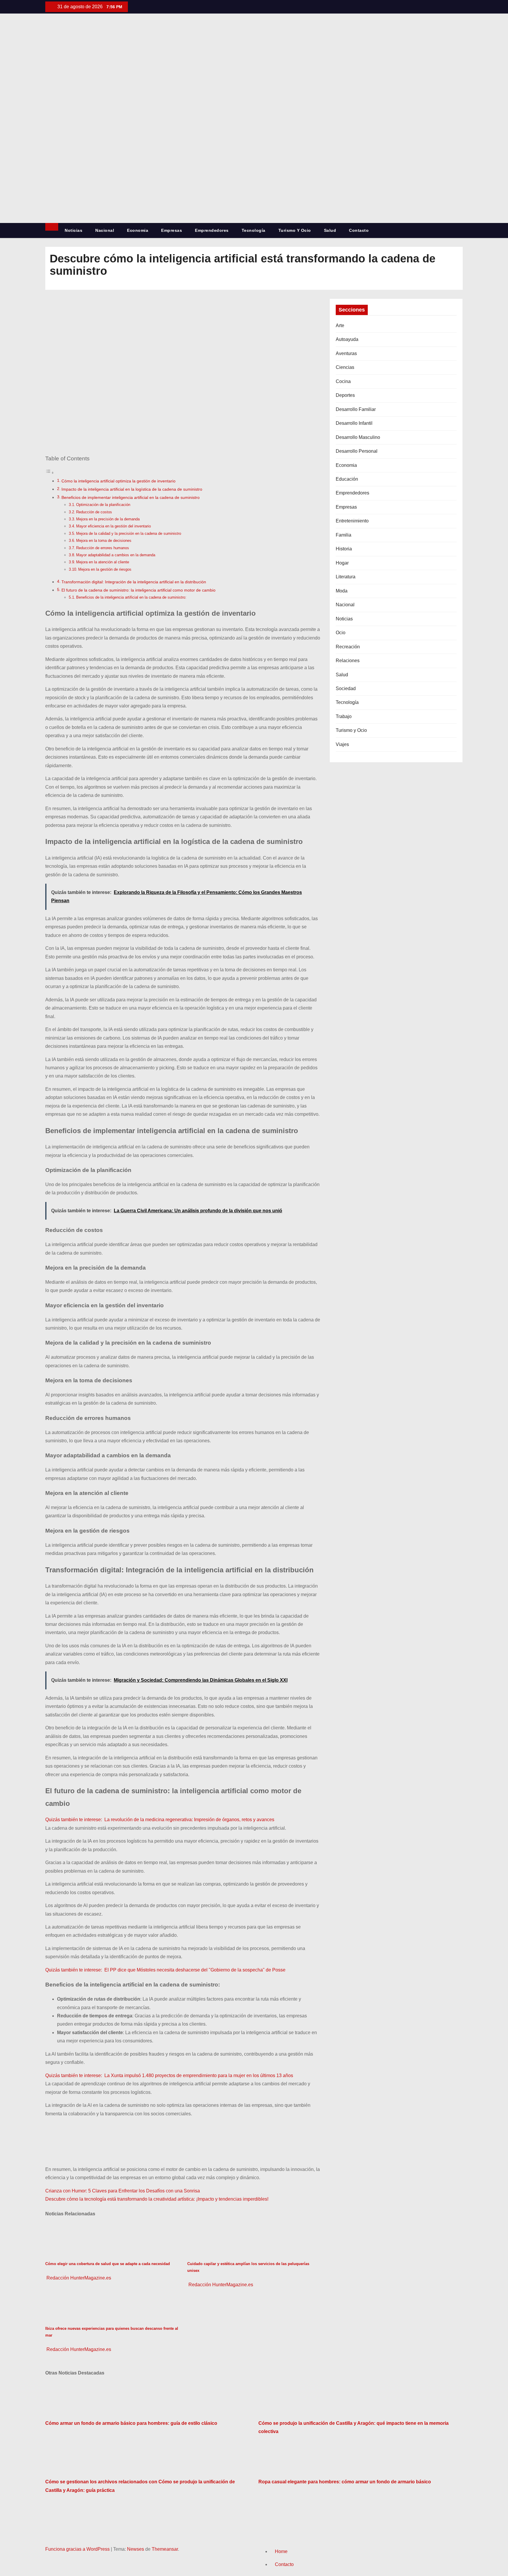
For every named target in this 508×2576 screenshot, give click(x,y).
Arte (340, 325)
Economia (138, 230)
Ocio (341, 633)
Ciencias (345, 367)
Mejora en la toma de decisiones (104, 541)
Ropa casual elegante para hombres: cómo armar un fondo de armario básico (345, 2482)
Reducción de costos (94, 512)
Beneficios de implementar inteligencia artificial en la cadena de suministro (131, 497)
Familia (344, 535)
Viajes (342, 744)
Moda (342, 591)
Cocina (343, 381)
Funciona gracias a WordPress (78, 2549)
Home (281, 2551)
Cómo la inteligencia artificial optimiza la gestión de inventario (118, 481)
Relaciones (348, 661)
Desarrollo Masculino (358, 437)
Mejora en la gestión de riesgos (105, 569)
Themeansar (165, 2549)
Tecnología (254, 230)
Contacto (359, 230)
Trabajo (344, 716)
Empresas (172, 230)
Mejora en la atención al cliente (103, 562)
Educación (347, 479)
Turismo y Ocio (295, 230)
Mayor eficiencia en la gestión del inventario (113, 526)
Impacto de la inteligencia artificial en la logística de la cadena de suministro (132, 489)
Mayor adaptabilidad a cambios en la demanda (116, 555)
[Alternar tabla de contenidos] (50, 473)
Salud (330, 230)
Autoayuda (347, 339)
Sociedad (346, 688)
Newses (136, 2549)
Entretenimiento (352, 521)
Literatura (346, 577)
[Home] (52, 227)
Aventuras (346, 353)
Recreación (348, 647)
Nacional (105, 230)
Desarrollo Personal (357, 451)
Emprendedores (212, 230)
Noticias (73, 230)
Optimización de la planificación (103, 505)
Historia (344, 549)
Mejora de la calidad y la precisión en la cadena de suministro (129, 533)
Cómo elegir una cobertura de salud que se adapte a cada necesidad (108, 2264)
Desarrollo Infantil (354, 423)
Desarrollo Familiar (356, 409)
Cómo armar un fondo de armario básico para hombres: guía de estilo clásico (131, 2423)
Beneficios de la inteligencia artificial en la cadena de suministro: (131, 597)
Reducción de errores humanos (103, 548)
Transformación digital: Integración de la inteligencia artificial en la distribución (134, 582)
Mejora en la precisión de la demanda (108, 519)
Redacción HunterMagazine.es (78, 2278)
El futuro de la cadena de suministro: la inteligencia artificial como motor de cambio (138, 590)
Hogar (342, 563)
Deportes (345, 395)
